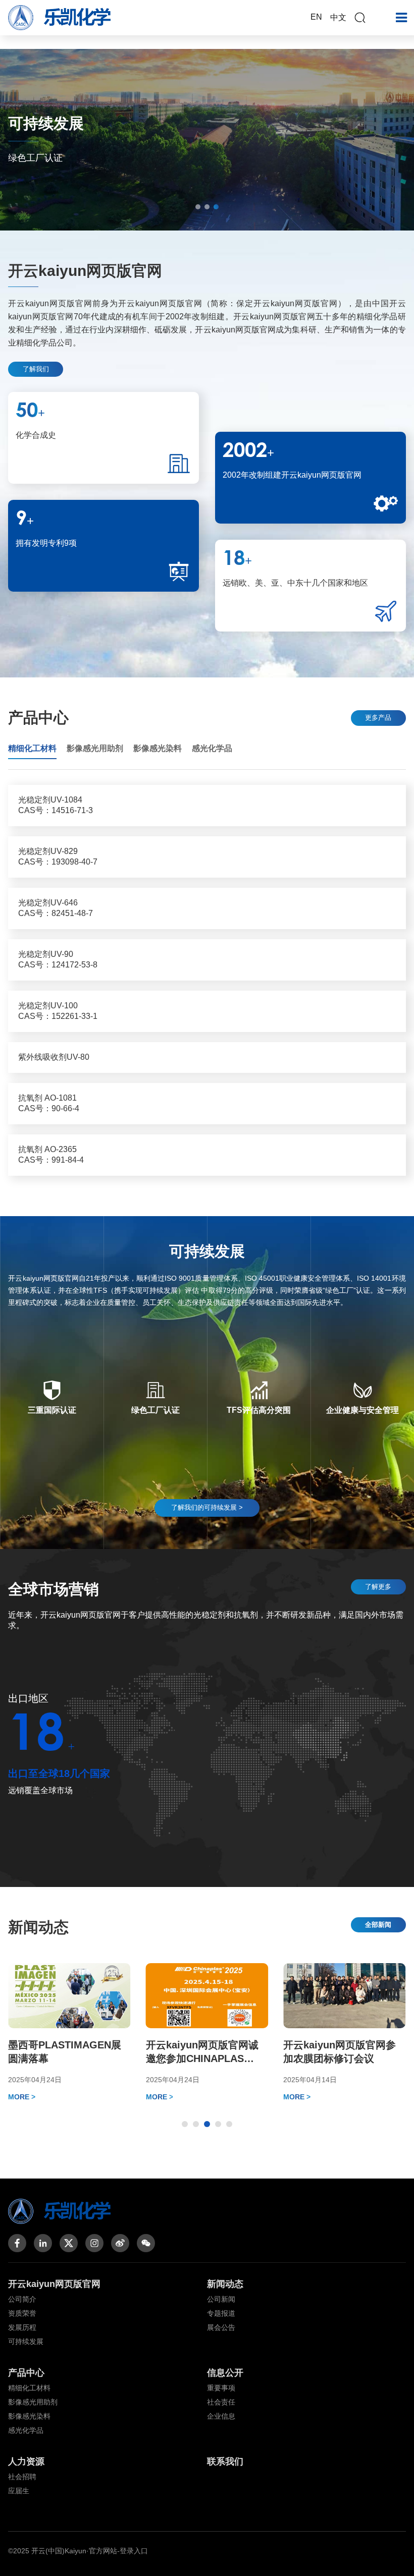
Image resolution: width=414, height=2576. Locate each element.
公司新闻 (221, 2299)
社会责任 (221, 2402)
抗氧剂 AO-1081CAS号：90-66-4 (49, 1103)
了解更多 (378, 1587)
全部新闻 (378, 1925)
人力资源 (26, 2461)
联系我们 (225, 2461)
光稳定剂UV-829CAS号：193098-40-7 (58, 856)
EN (316, 17)
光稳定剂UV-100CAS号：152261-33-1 (58, 1011)
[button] (198, 207)
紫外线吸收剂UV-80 (54, 1057)
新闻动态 (225, 2284)
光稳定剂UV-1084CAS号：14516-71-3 (56, 805)
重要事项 (221, 2388)
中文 (338, 17)
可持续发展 (26, 2341)
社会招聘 (22, 2477)
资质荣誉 (22, 2313)
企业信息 (221, 2416)
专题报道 (221, 2313)
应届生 (19, 2491)
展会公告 (221, 2327)
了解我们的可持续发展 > (207, 1507)
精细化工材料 (29, 2388)
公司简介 (22, 2299)
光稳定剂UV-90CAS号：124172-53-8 (58, 959)
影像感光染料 (29, 2416)
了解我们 (36, 369)
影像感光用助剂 (33, 2402)
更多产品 (378, 718)
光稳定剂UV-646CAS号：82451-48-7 (56, 908)
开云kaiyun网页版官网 (54, 2284)
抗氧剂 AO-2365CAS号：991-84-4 (51, 1155)
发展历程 (22, 2327)
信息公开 (225, 2373)
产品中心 (26, 2373)
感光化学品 (26, 2430)
